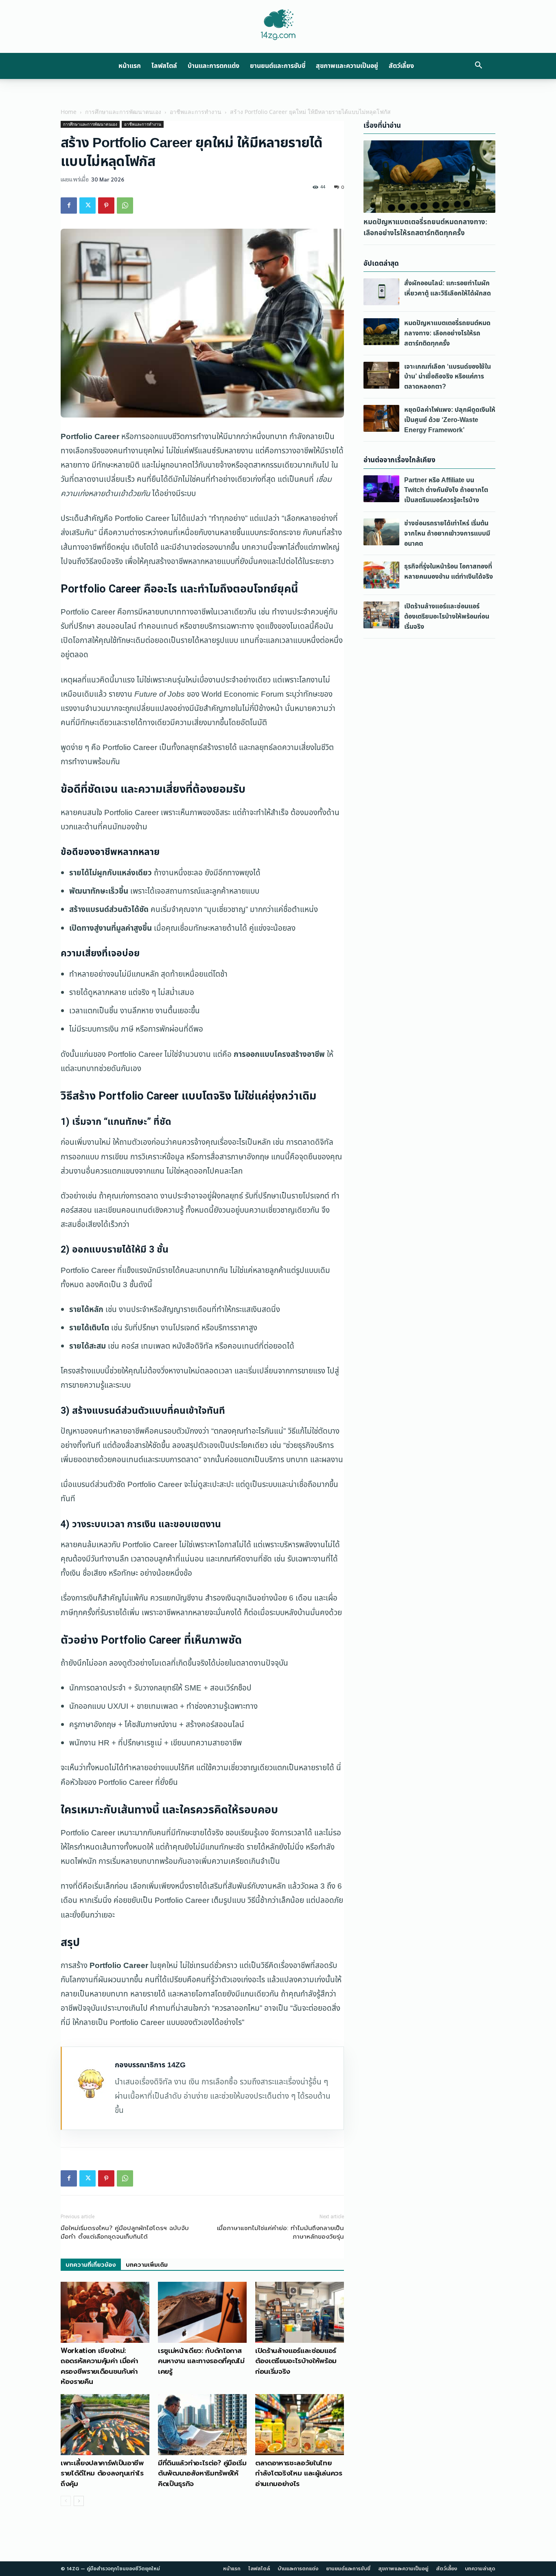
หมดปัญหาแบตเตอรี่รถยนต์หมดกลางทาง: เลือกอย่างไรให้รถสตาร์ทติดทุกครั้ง (426, 227)
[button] (478, 66)
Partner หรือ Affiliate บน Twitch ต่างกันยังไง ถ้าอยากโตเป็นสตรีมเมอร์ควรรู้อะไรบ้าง (446, 490)
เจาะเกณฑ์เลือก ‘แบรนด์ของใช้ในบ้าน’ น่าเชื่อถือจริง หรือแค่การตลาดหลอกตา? (448, 377)
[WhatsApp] (125, 206)
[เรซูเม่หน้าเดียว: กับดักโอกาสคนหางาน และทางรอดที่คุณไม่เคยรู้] (202, 2312)
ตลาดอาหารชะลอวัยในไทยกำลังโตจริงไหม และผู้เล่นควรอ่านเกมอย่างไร (299, 2473)
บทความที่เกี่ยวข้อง (91, 2265)
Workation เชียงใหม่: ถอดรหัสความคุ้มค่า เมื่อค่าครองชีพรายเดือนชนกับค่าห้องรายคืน (99, 2366)
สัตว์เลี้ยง (401, 66)
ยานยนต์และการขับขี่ (278, 66)
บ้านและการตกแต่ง (213, 66)
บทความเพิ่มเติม (147, 2265)
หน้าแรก (130, 66)
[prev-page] (66, 2501)
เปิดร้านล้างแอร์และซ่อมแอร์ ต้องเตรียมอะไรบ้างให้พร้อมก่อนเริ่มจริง (296, 2361)
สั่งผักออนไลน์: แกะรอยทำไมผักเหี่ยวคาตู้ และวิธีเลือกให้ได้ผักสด (448, 288)
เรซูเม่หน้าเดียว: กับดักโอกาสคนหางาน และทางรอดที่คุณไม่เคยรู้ (201, 2361)
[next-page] (79, 2501)
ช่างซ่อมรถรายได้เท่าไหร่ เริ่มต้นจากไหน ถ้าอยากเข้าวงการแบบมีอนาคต (447, 534)
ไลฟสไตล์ (164, 66)
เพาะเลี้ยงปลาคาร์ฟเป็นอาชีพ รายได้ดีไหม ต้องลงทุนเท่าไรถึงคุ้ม (102, 2473)
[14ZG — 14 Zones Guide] (278, 25)
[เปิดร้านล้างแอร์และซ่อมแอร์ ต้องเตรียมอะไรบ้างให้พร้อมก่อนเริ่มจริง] (300, 2312)
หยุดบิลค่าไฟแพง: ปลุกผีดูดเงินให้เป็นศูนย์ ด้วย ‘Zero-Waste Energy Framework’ (450, 420)
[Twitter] (88, 206)
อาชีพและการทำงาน (196, 112)
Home (69, 112)
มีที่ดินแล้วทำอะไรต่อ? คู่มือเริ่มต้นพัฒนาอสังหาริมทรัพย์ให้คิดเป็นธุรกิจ (202, 2473)
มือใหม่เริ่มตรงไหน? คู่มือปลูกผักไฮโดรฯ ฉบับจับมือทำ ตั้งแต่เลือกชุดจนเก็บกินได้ (125, 2233)
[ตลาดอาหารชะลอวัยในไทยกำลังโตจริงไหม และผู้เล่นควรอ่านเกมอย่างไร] (300, 2425)
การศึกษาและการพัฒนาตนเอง (123, 112)
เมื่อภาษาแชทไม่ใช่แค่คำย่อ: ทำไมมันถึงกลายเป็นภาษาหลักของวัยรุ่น (280, 2233)
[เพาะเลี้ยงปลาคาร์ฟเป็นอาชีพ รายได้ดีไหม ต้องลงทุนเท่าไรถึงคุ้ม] (105, 2425)
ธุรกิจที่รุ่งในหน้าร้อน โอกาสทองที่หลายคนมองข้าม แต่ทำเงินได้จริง (449, 572)
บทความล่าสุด (480, 2569)
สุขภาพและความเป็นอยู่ (347, 66)
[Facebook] (69, 206)
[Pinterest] (106, 206)
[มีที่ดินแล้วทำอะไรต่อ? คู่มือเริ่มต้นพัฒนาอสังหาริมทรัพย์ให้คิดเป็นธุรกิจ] (202, 2425)
